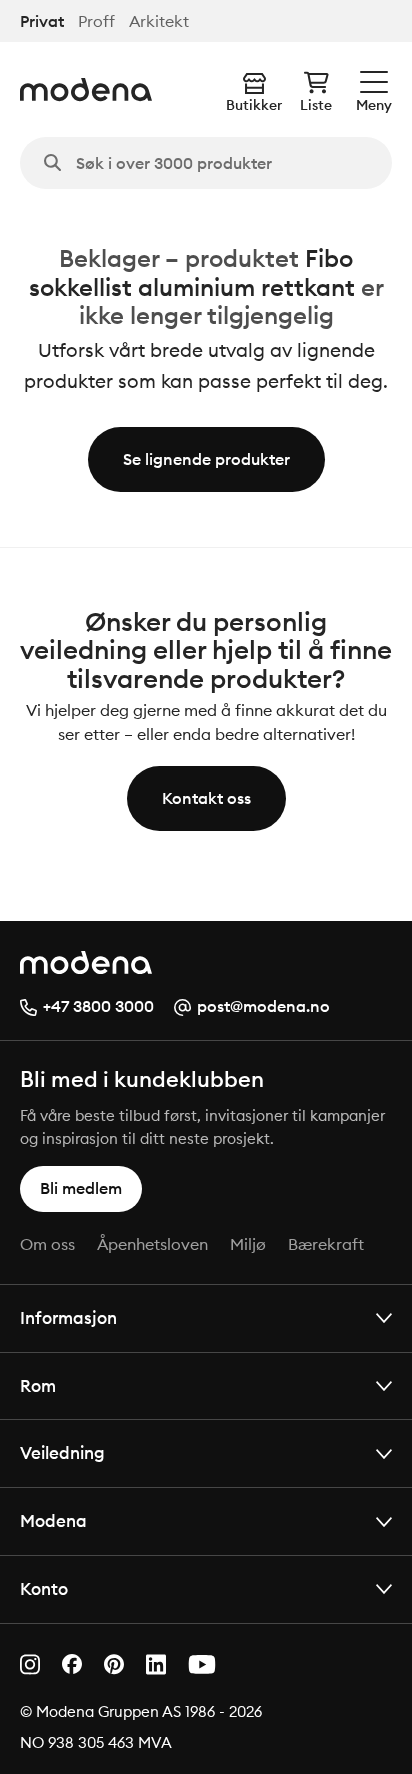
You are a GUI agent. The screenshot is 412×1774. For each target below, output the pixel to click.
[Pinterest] (114, 1664)
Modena (53, 1520)
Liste (316, 105)
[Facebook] (72, 1664)
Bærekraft (326, 1244)
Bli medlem (81, 1188)
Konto (44, 1588)
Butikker (254, 105)
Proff (96, 21)
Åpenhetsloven (152, 1244)
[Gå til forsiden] (86, 89)
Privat (42, 21)
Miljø (248, 1244)
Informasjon (68, 1317)
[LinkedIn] (156, 1664)
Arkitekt (159, 21)
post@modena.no (263, 1006)
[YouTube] (202, 1664)
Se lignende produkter (206, 459)
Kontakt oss (206, 798)
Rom (38, 1385)
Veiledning (62, 1452)
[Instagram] (30, 1664)
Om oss (47, 1244)
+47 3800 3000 (98, 1006)
